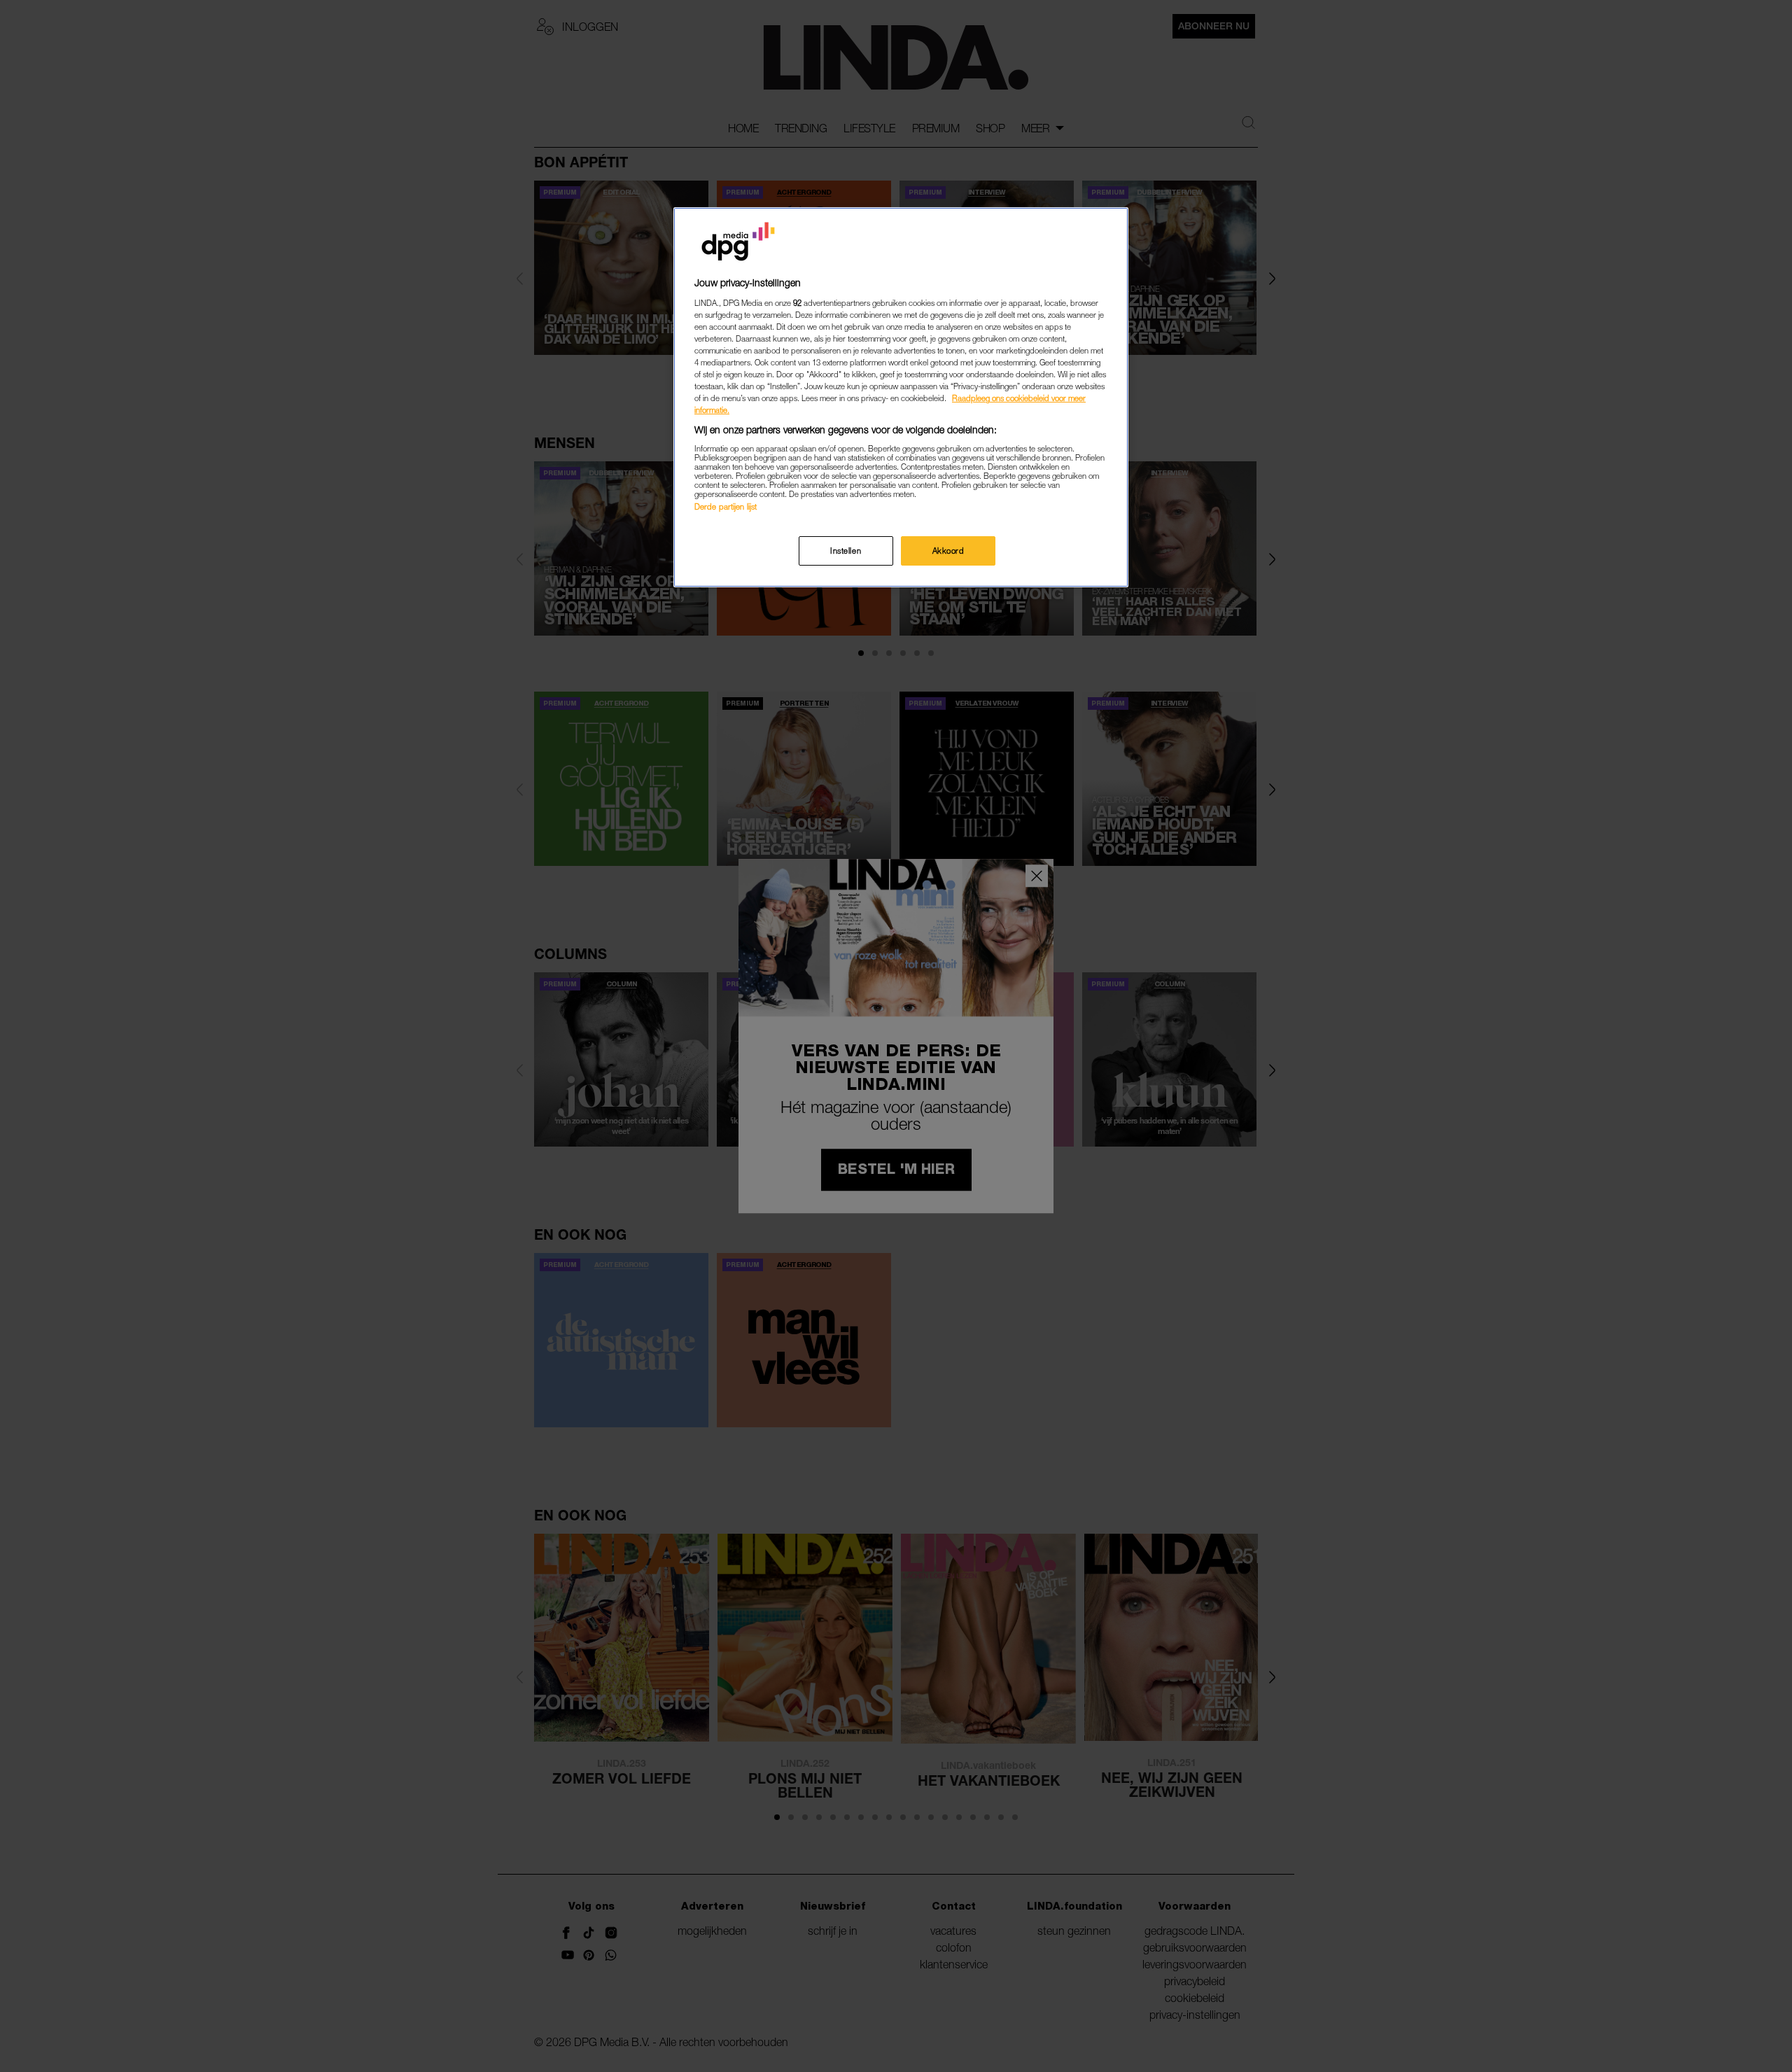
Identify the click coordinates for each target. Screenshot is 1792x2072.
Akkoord (948, 551)
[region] (901, 397)
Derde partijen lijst (726, 506)
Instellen (846, 551)
